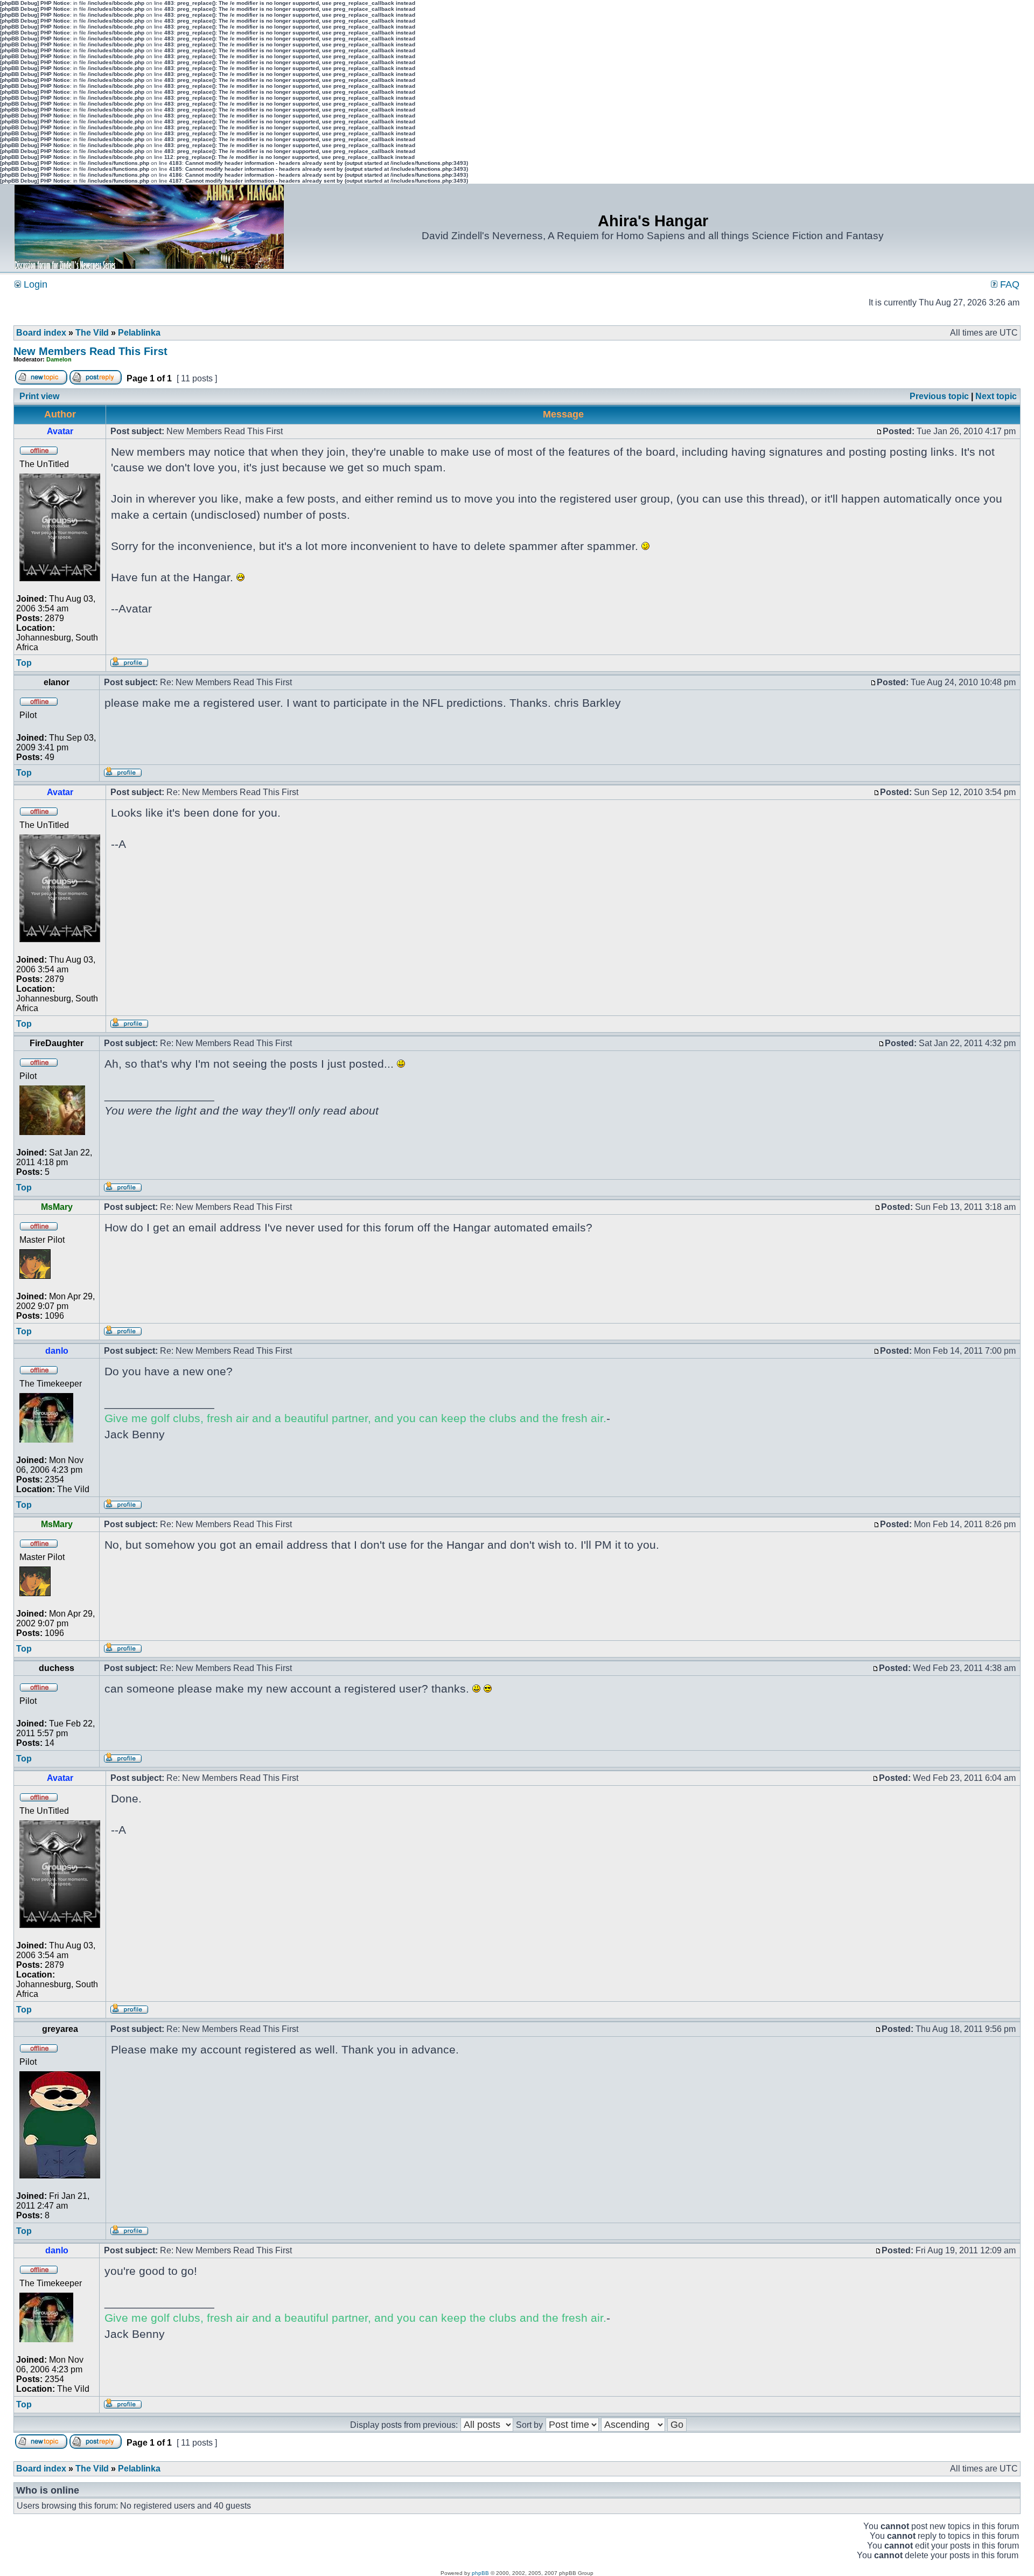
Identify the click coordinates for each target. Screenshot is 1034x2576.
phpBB (480, 2573)
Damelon (59, 359)
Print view (39, 396)
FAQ (1008, 284)
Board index (41, 333)
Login (34, 284)
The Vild (92, 333)
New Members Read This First (90, 351)
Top (24, 663)
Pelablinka (139, 333)
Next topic (996, 396)
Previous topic (939, 396)
